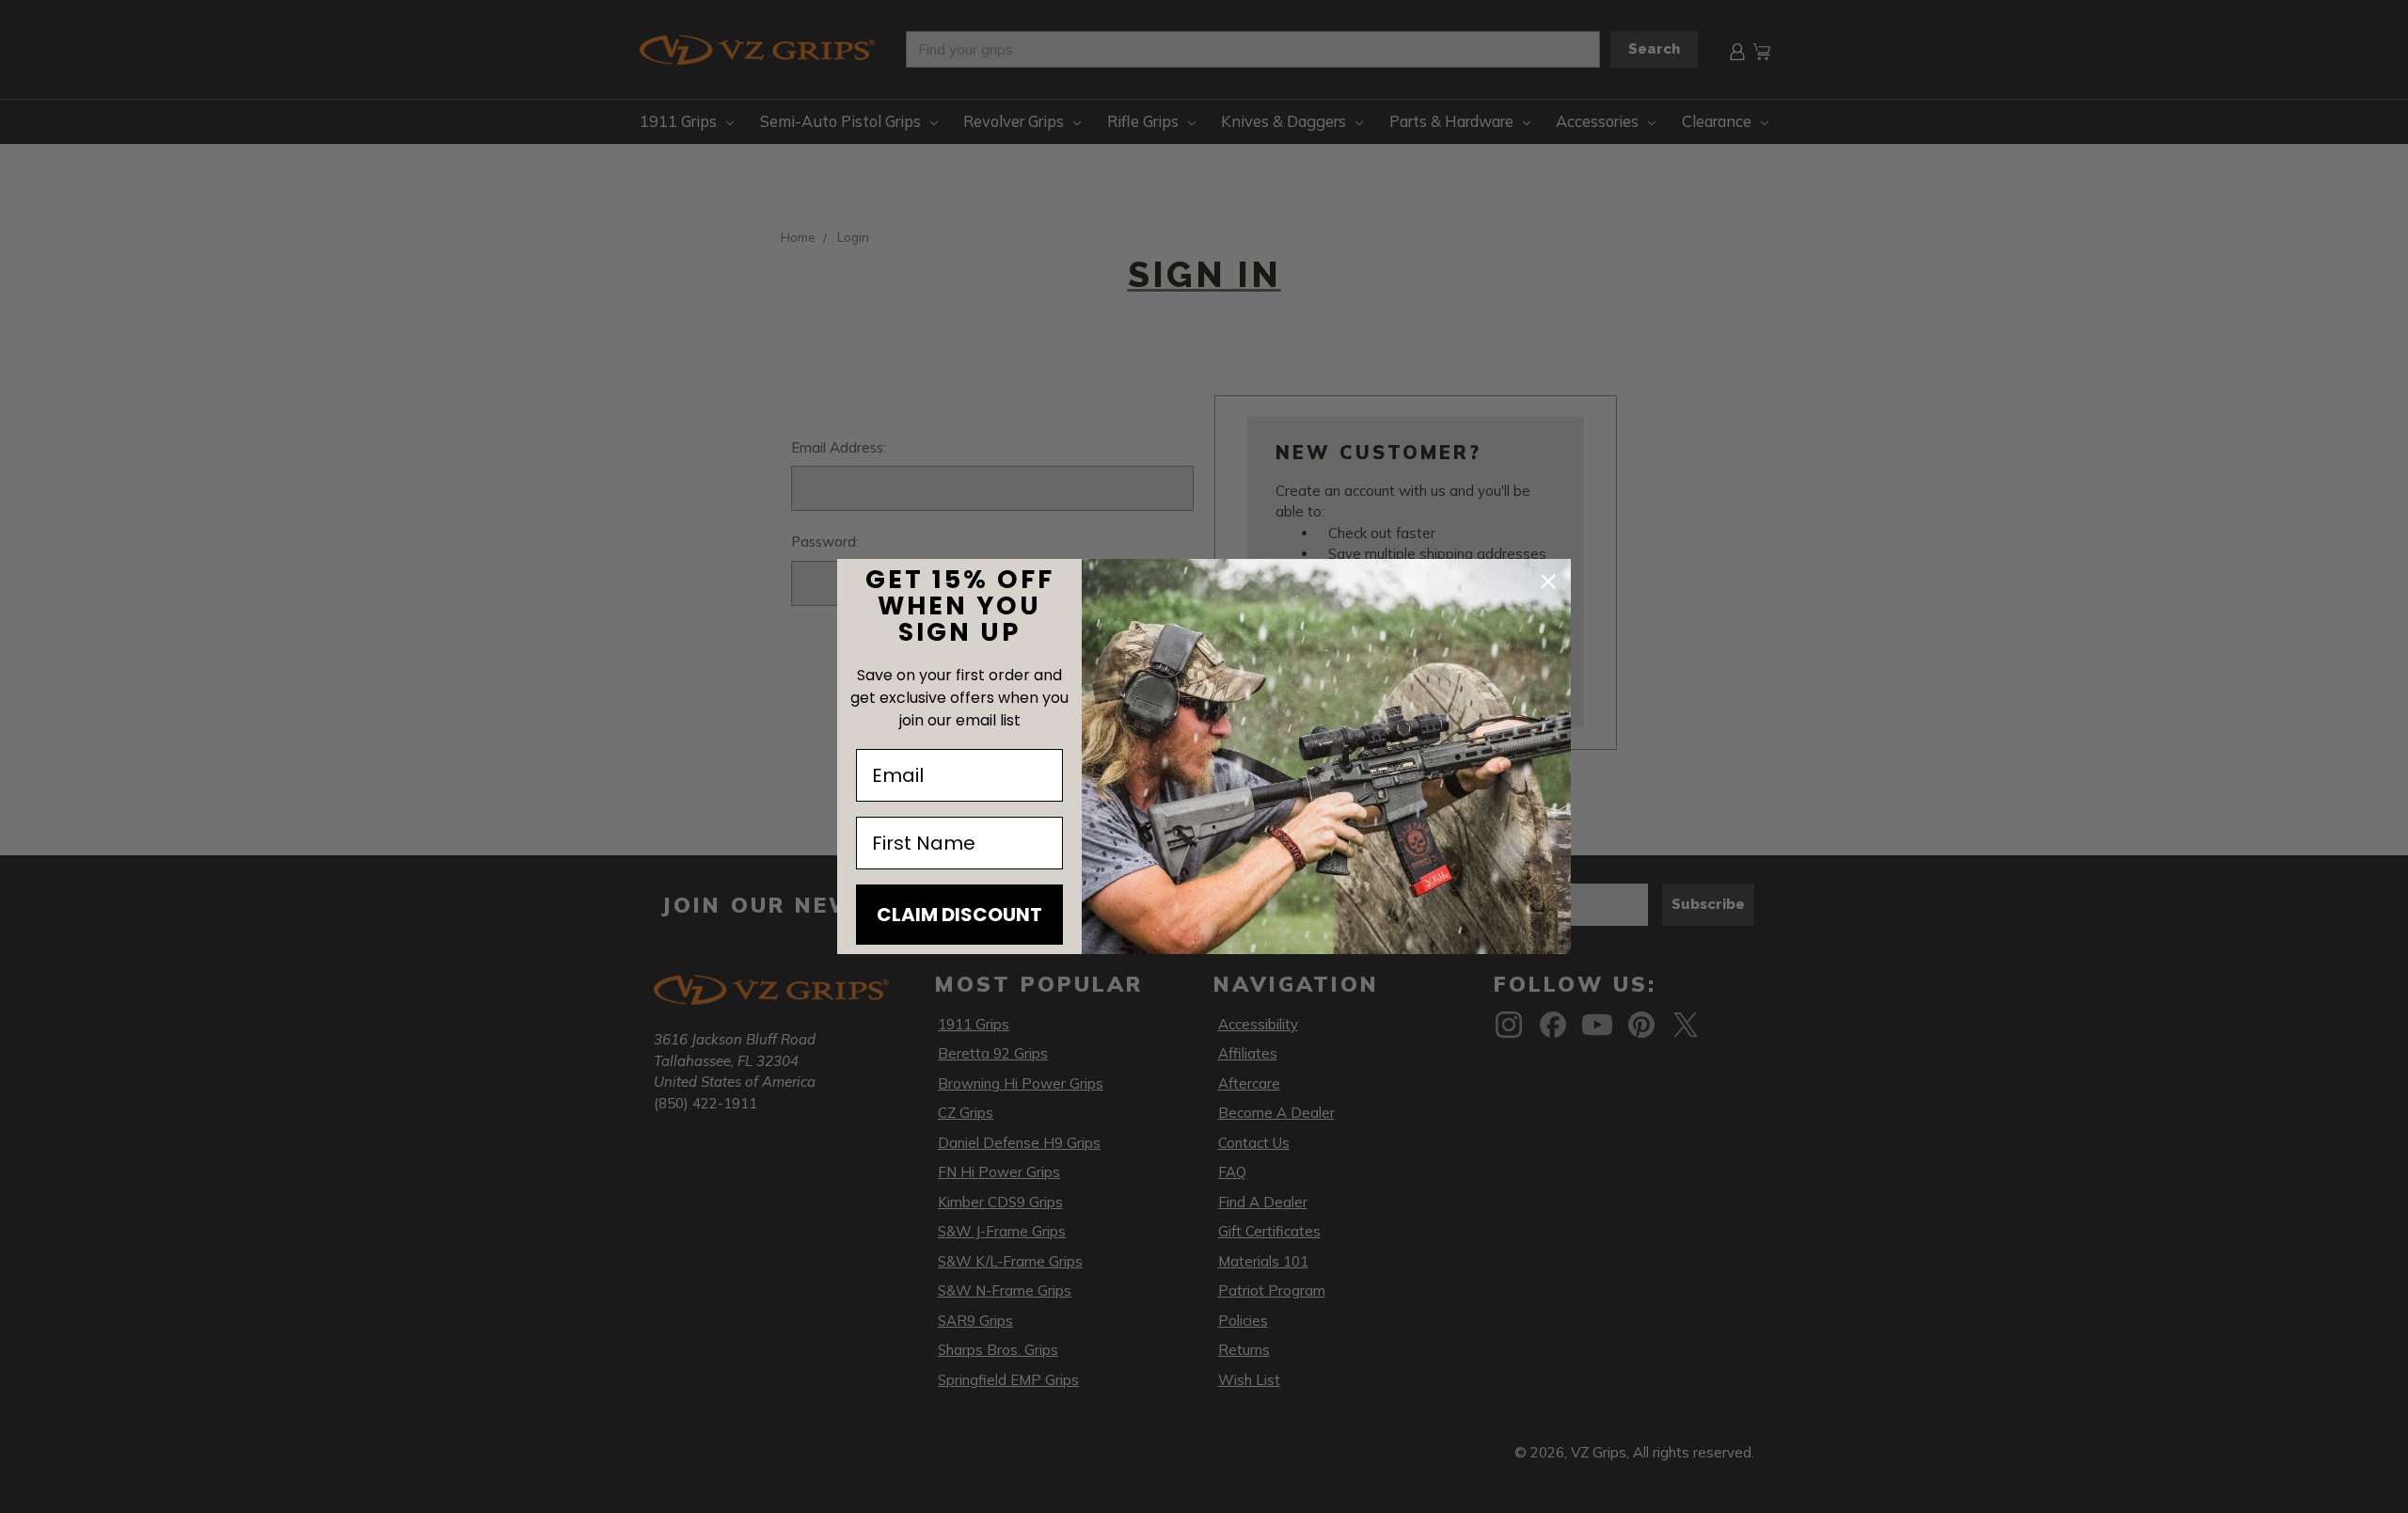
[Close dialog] (1548, 581)
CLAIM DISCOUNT (959, 915)
